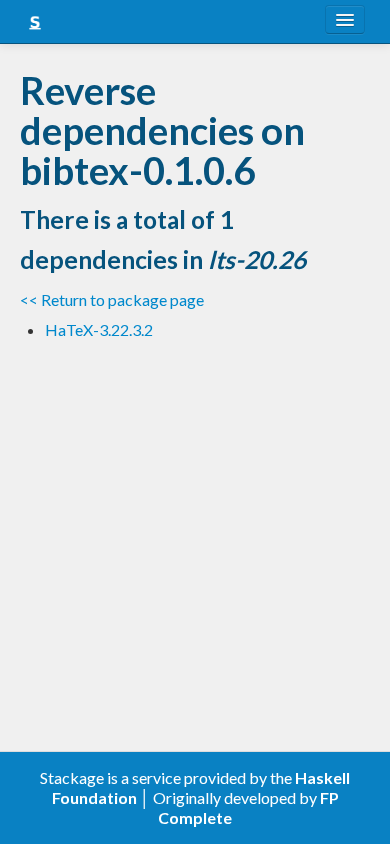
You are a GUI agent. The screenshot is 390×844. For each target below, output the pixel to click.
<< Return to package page (112, 299)
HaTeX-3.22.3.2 (99, 329)
